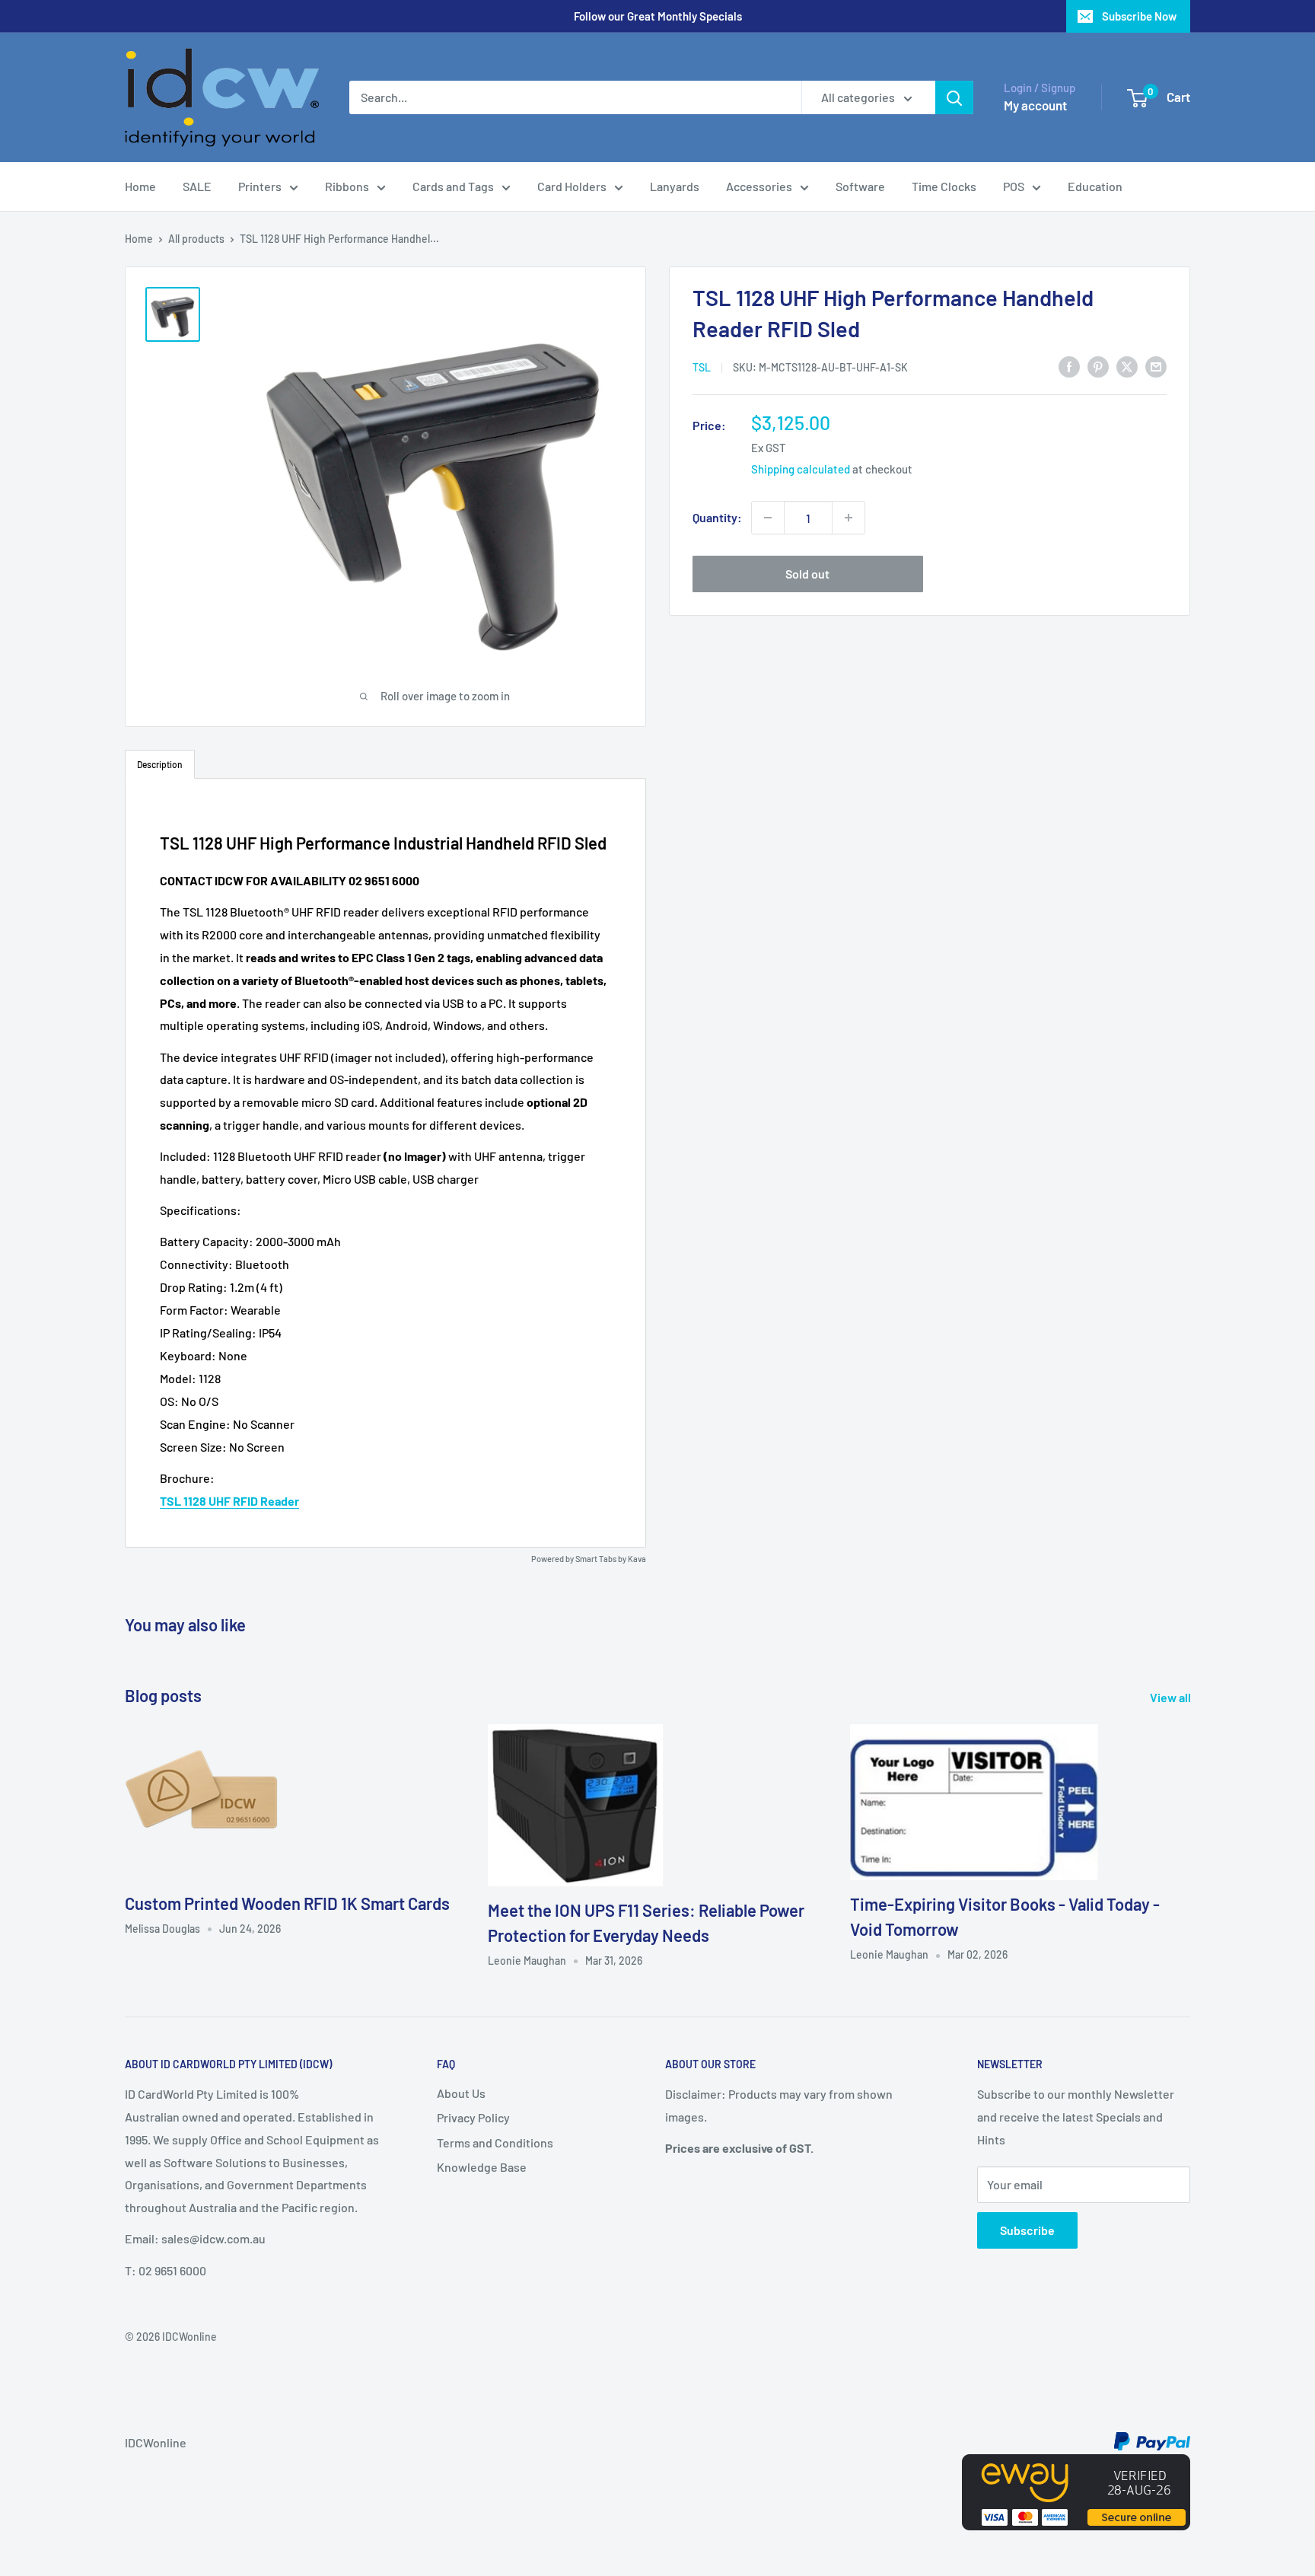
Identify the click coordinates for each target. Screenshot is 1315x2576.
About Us (461, 2093)
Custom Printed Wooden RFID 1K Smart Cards (287, 1903)
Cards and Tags (453, 186)
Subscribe (1027, 2230)
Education (1095, 186)
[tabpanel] (385, 1162)
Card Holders (572, 186)
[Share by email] (1156, 366)
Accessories (759, 186)
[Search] (954, 97)
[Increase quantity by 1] (849, 518)
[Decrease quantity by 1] (768, 518)
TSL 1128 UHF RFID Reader (229, 1501)
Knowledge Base (482, 2167)
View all (1172, 1697)
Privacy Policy (473, 2117)
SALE (197, 186)
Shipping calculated (801, 469)
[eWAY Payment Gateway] (1076, 2465)
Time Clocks (944, 186)
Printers (260, 186)
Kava (637, 1559)
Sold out (807, 574)
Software (860, 186)
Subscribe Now (1139, 16)
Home (140, 186)
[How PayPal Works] (1152, 2442)
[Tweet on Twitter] (1127, 366)
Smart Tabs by (602, 1559)
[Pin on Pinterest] (1098, 366)
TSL (702, 367)
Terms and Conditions (495, 2142)
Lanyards (675, 186)
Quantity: (717, 517)
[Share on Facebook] (1069, 366)
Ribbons (347, 186)
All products (196, 239)
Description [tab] (160, 764)
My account (1035, 105)
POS (1014, 186)
